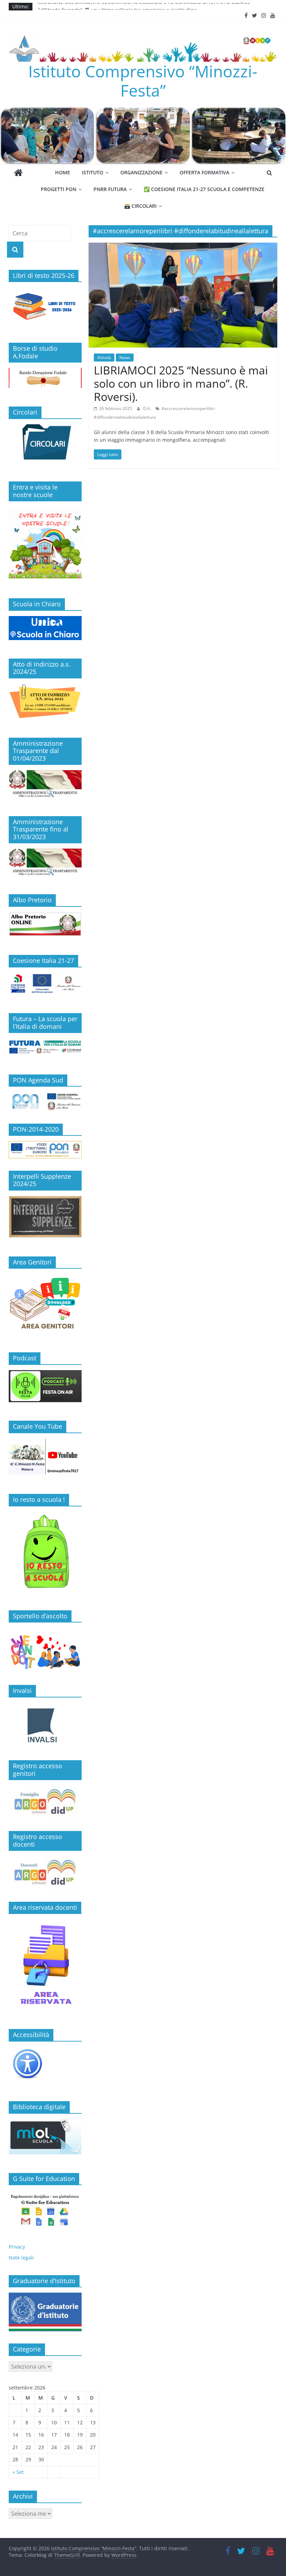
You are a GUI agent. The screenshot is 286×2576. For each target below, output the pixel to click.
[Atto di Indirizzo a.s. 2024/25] (45, 687)
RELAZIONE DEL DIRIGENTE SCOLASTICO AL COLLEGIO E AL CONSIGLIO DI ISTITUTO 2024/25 (144, 6)
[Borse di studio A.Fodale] (45, 371)
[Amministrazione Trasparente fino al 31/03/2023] (45, 852)
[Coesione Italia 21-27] (45, 976)
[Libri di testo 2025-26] (45, 291)
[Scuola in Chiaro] (45, 620)
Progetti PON (59, 189)
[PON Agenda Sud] (45, 1101)
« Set (18, 2472)
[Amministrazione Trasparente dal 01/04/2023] (45, 774)
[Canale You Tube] (45, 1442)
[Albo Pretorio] (45, 916)
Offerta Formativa (204, 172)
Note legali (21, 2258)
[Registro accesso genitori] (45, 1802)
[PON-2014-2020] (45, 1150)
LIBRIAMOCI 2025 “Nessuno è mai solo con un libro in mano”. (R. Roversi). (181, 383)
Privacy (17, 2247)
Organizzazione (141, 172)
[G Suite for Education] (45, 2210)
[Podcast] (45, 1374)
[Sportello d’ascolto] (45, 1650)
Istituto (93, 172)
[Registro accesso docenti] (45, 1873)
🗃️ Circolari (140, 206)
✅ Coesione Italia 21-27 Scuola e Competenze (204, 189)
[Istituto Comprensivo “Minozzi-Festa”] (143, 111)
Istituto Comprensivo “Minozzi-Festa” (143, 81)
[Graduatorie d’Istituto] (45, 2312)
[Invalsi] (45, 1725)
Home (63, 172)
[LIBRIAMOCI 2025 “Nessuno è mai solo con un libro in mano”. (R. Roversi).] (183, 247)
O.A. (148, 408)
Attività (104, 358)
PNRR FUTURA (110, 189)
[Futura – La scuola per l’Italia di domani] (45, 1042)
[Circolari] (45, 428)
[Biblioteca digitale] (45, 2123)
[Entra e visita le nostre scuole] (45, 510)
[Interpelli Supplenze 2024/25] (45, 1199)
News (125, 358)
